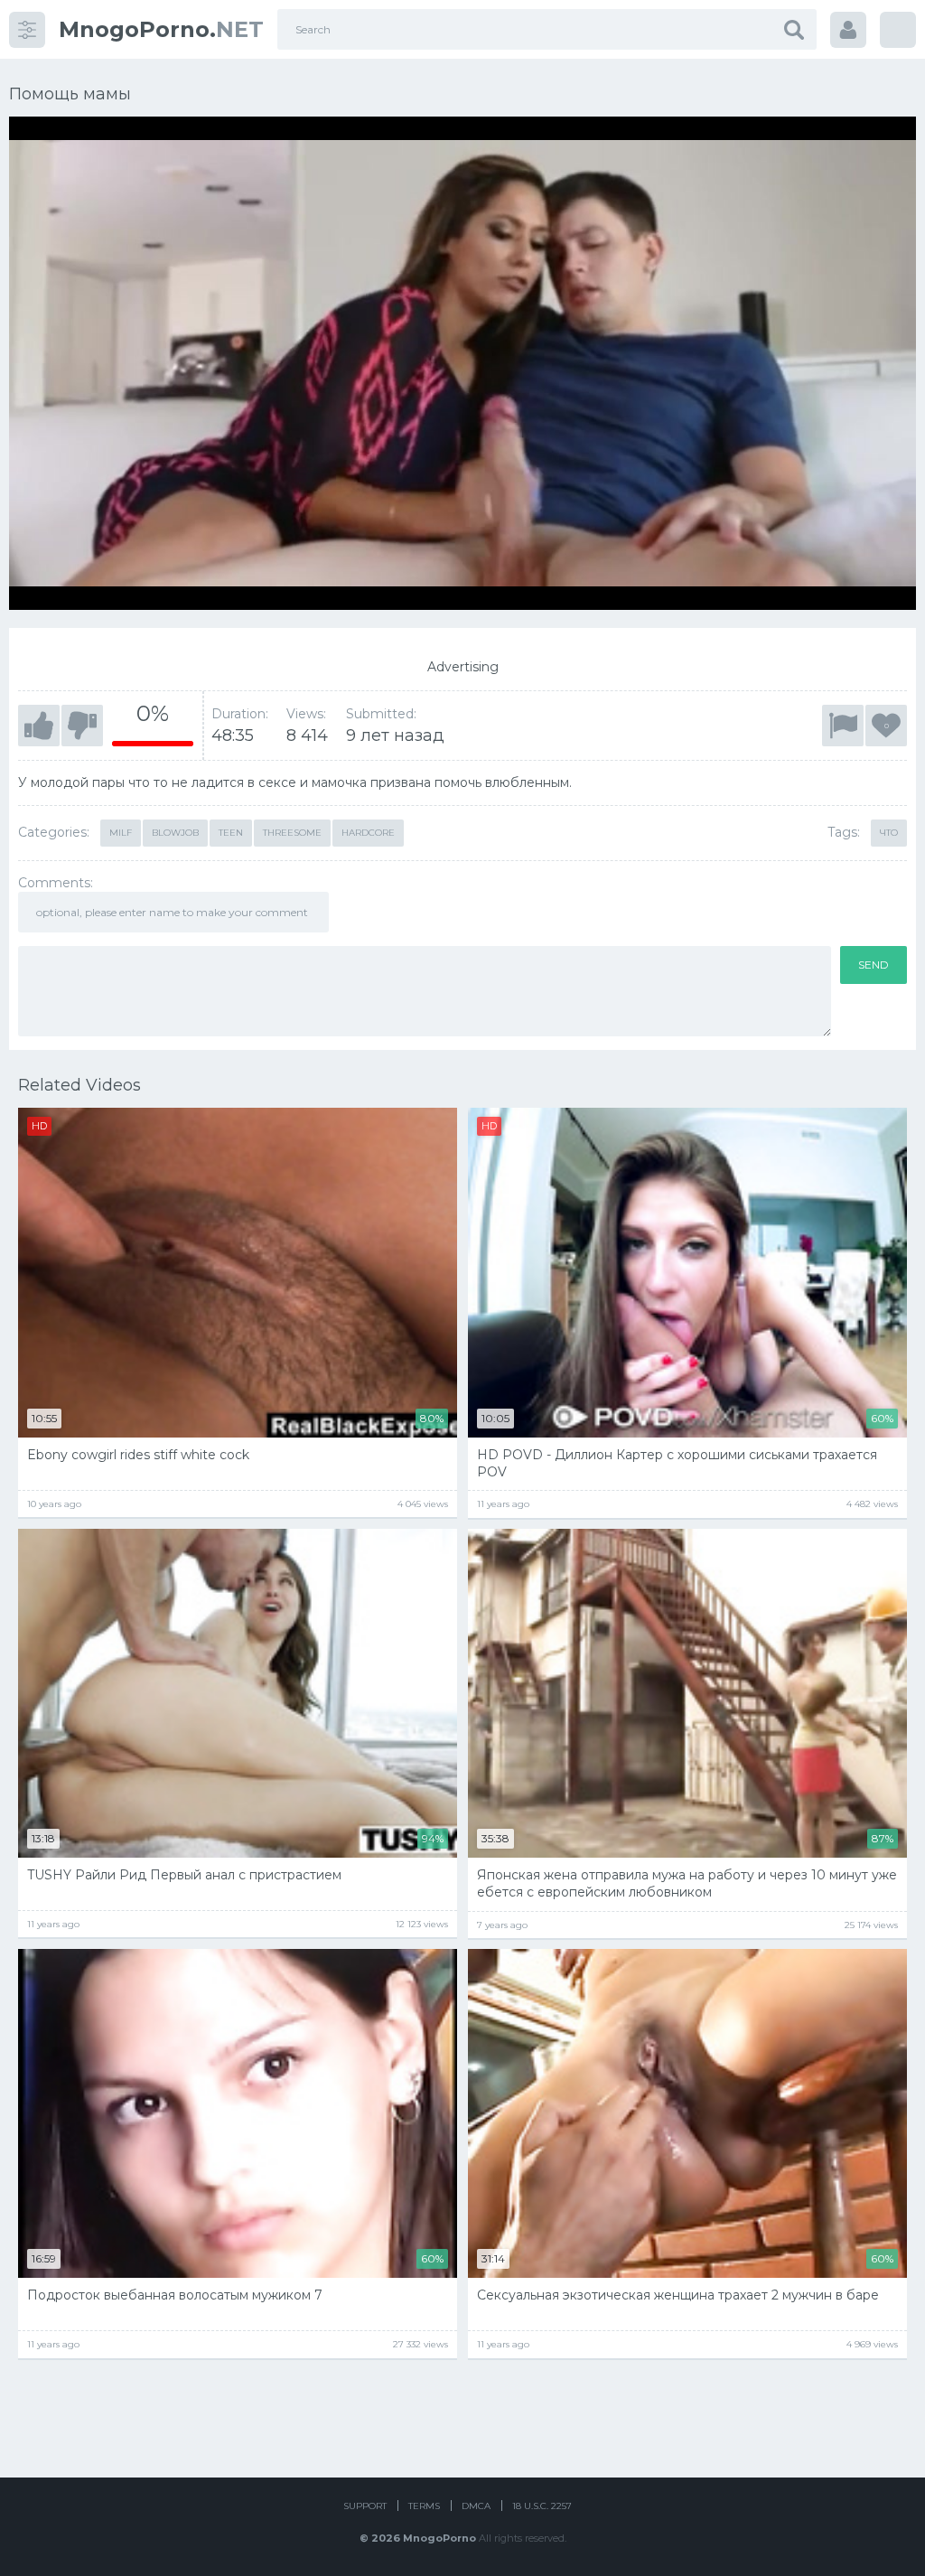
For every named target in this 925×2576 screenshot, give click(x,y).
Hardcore (368, 833)
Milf (121, 833)
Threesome (292, 833)
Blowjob (175, 833)
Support (365, 2506)
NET (161, 29)
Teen (231, 833)
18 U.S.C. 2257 (542, 2506)
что (889, 833)
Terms (424, 2506)
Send (874, 965)
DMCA (476, 2506)
